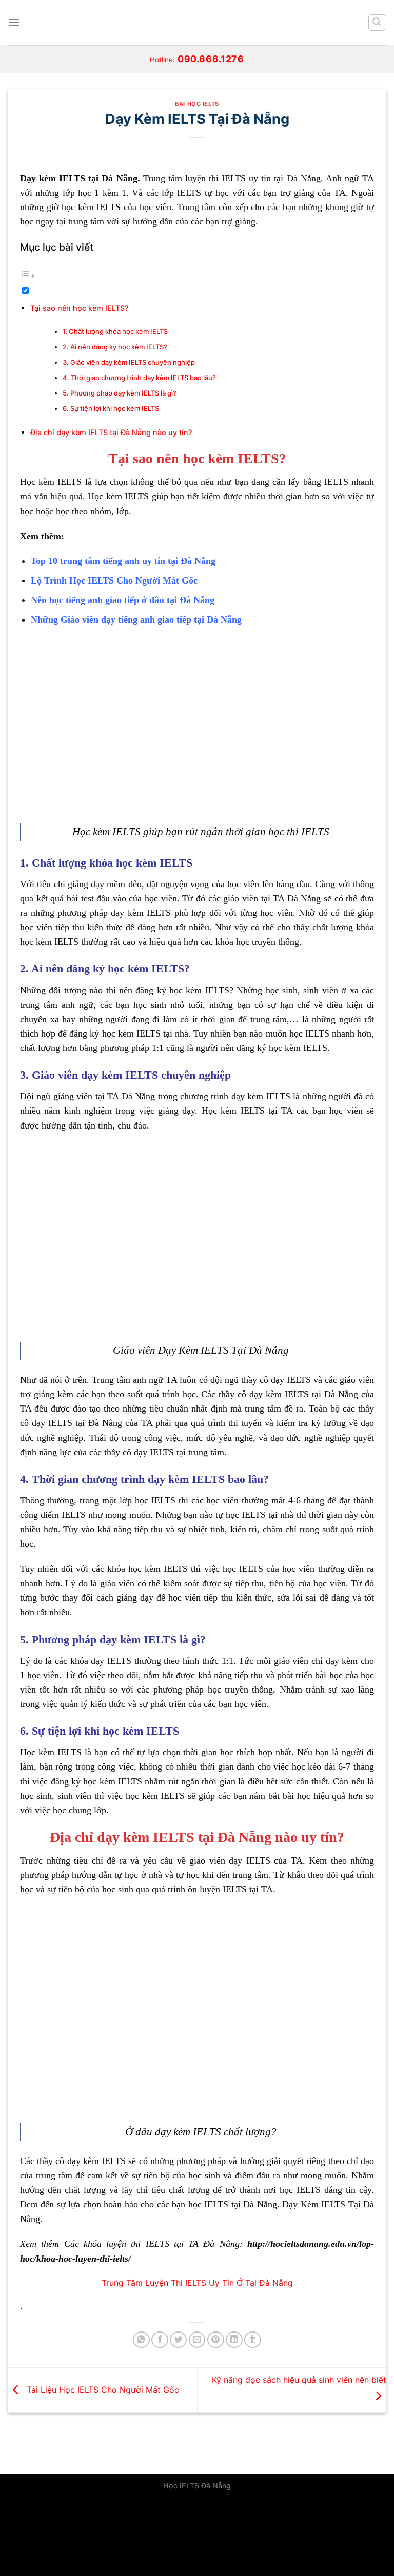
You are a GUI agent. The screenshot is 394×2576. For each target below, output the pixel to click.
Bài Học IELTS (197, 104)
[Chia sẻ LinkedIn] (234, 2340)
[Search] (377, 23)
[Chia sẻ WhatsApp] (141, 2340)
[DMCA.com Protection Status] (77, 2536)
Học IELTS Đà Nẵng (197, 2485)
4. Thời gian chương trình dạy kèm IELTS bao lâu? (139, 378)
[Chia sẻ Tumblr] (253, 2340)
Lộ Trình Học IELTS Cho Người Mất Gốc (114, 580)
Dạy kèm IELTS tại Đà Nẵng (79, 178)
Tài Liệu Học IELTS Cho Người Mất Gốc (102, 2389)
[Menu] (14, 22)
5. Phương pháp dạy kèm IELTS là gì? (120, 393)
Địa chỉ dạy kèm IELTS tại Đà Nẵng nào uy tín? (111, 432)
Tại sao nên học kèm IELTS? (80, 308)
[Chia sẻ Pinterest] (216, 2340)
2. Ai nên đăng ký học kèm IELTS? (115, 347)
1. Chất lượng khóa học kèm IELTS (115, 331)
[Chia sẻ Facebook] (160, 2340)
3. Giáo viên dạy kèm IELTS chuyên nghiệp (129, 362)
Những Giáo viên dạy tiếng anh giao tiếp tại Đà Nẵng (136, 619)
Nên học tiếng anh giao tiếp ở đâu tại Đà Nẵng (123, 600)
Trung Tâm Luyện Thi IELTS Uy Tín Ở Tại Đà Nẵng (197, 2283)
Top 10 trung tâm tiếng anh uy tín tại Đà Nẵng (123, 561)
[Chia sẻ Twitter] (178, 2340)
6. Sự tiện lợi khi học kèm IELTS (112, 408)
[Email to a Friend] (197, 2340)
